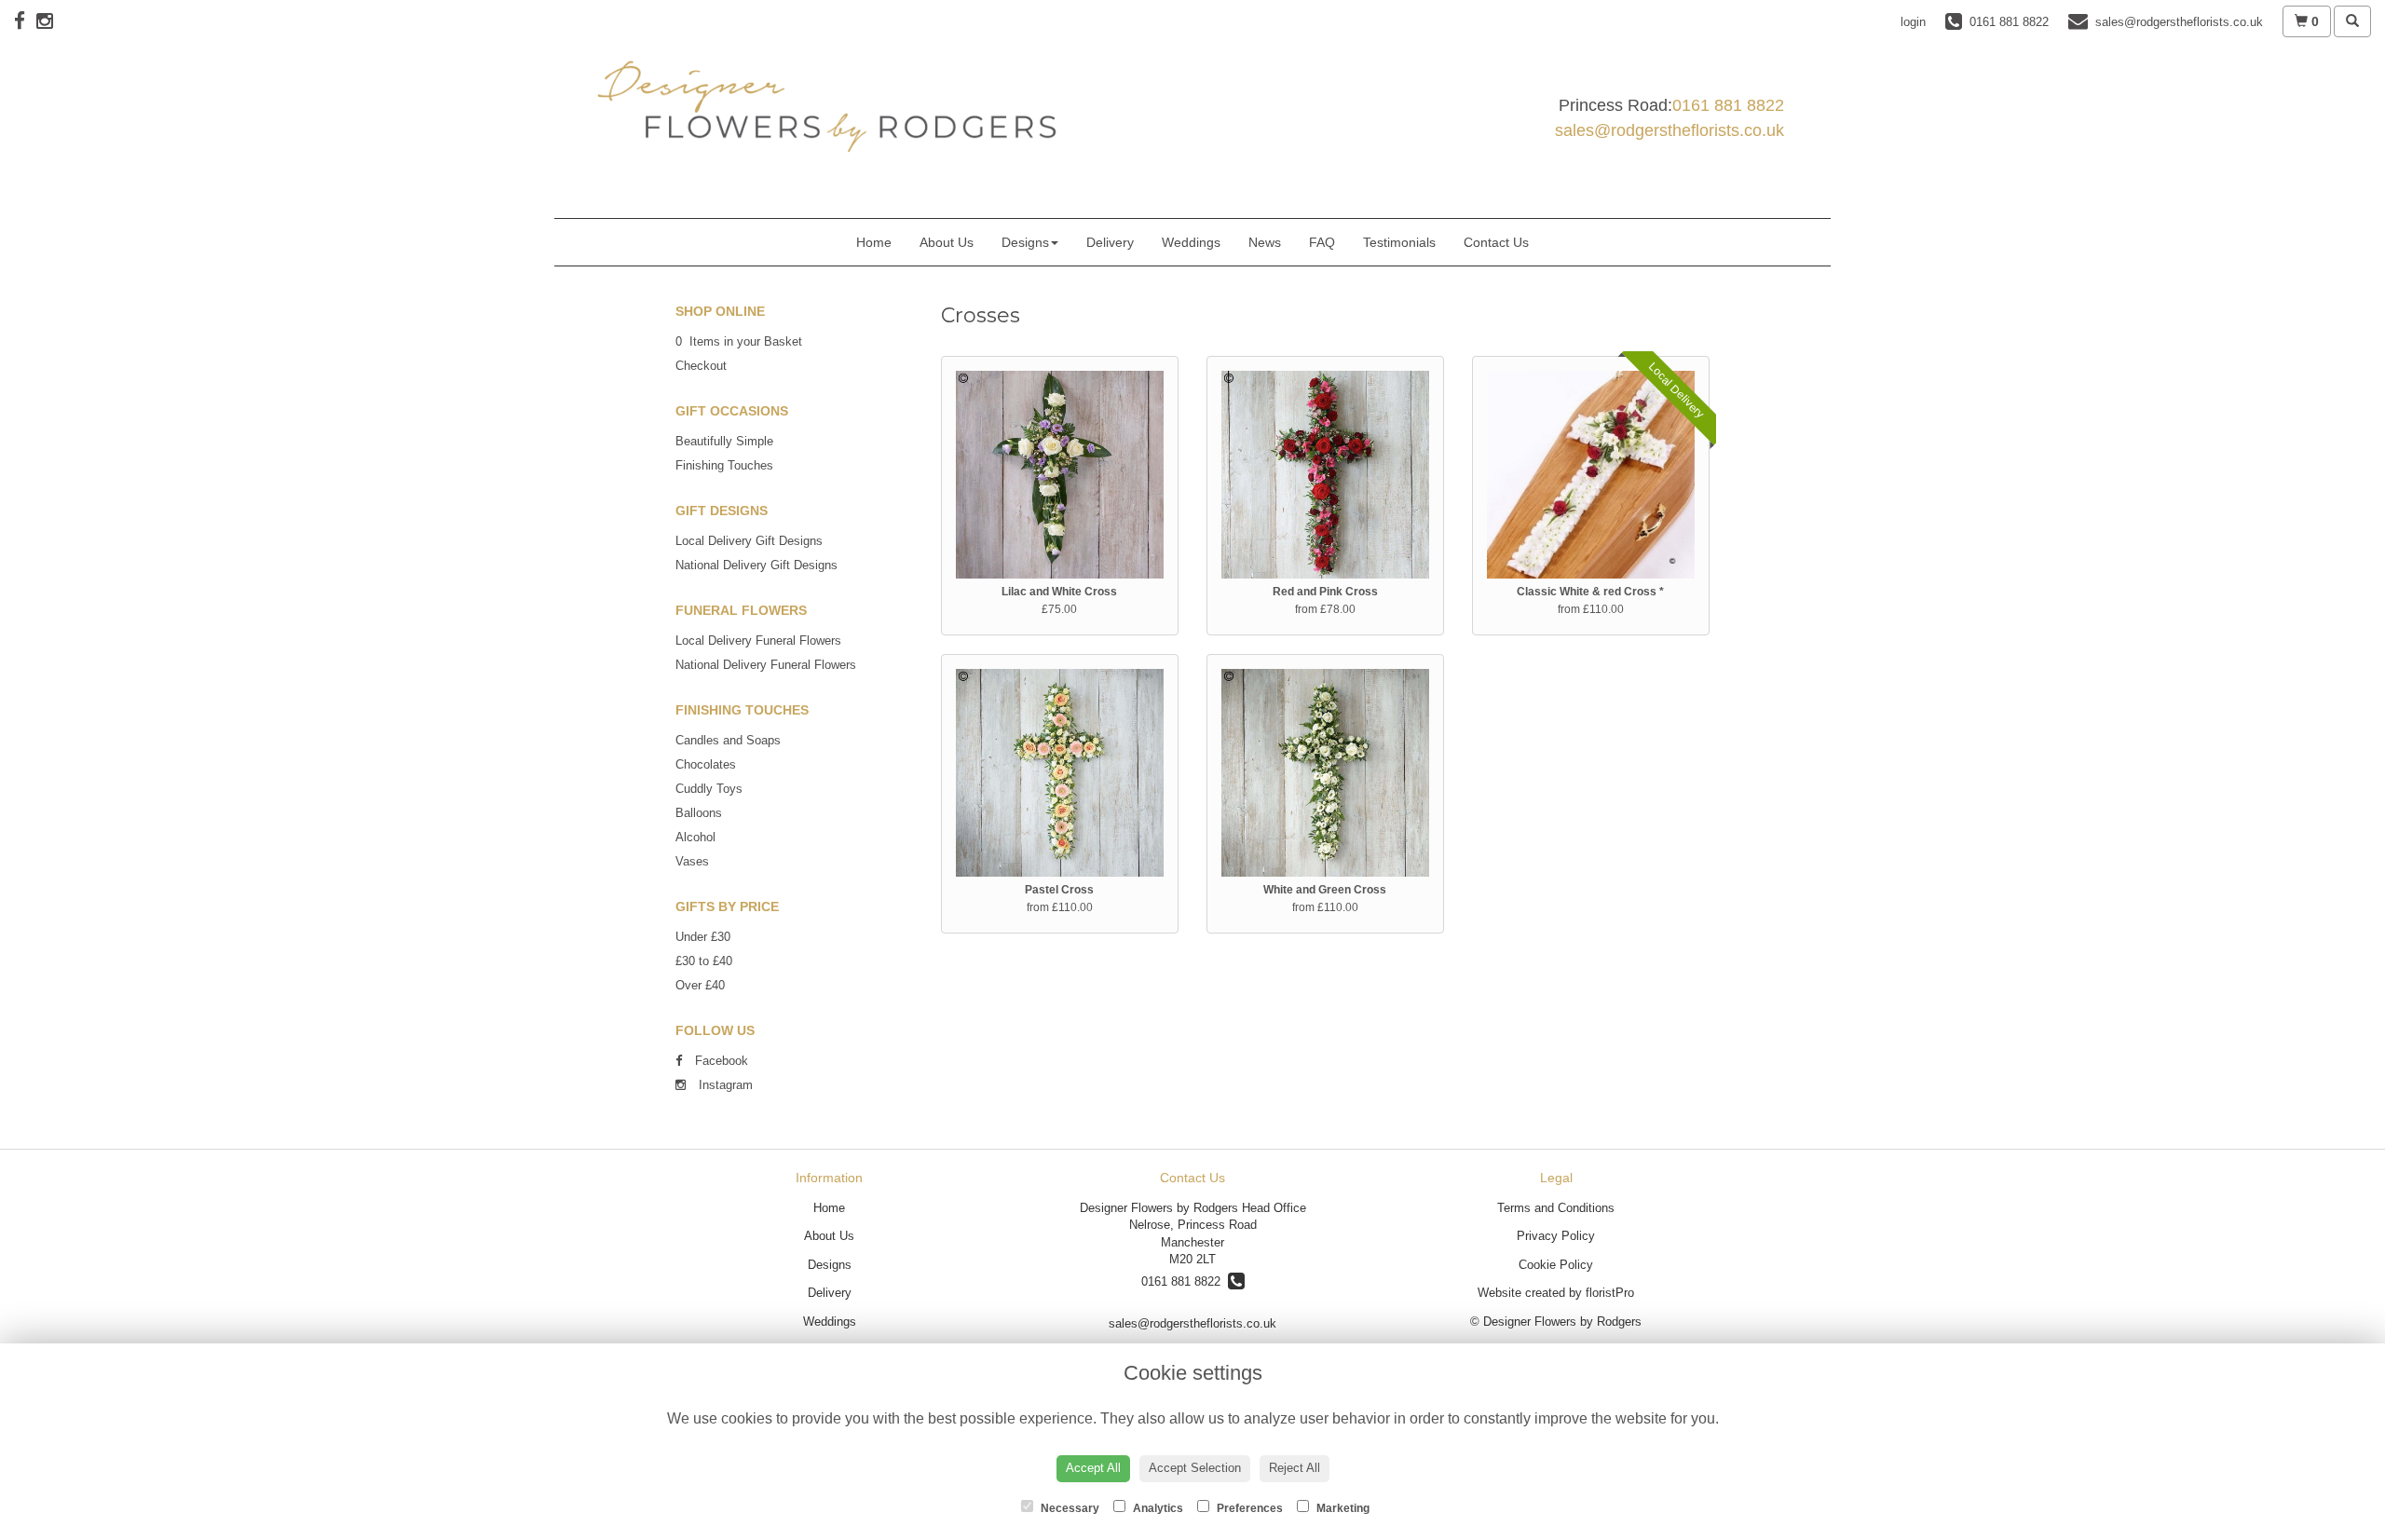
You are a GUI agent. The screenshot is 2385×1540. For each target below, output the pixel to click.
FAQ (1322, 242)
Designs (1025, 242)
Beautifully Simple (724, 441)
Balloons (699, 813)
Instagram (724, 1085)
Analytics (1157, 1508)
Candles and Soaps (728, 740)
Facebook (720, 1061)
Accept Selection (1195, 1468)
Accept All (1093, 1468)
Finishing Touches (724, 465)
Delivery (1110, 242)
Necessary (1069, 1508)
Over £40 (700, 985)
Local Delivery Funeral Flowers (758, 641)
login (1913, 22)
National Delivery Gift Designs (756, 565)
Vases (692, 861)
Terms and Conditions (1556, 1208)
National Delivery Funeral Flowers (766, 665)
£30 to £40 (704, 961)
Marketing (1342, 1508)
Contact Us (1496, 242)
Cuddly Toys (709, 789)
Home (874, 242)
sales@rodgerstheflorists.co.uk (1669, 130)
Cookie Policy (1556, 1265)
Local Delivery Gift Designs (749, 541)
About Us (947, 242)
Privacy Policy (1556, 1236)
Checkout (701, 366)
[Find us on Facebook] (25, 21)
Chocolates (706, 764)
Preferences (1248, 1508)
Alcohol (695, 837)
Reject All (1295, 1468)
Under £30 (703, 937)
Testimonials (1399, 242)
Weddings (1191, 242)
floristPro (1610, 1293)
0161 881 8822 (1728, 105)
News (1265, 242)
